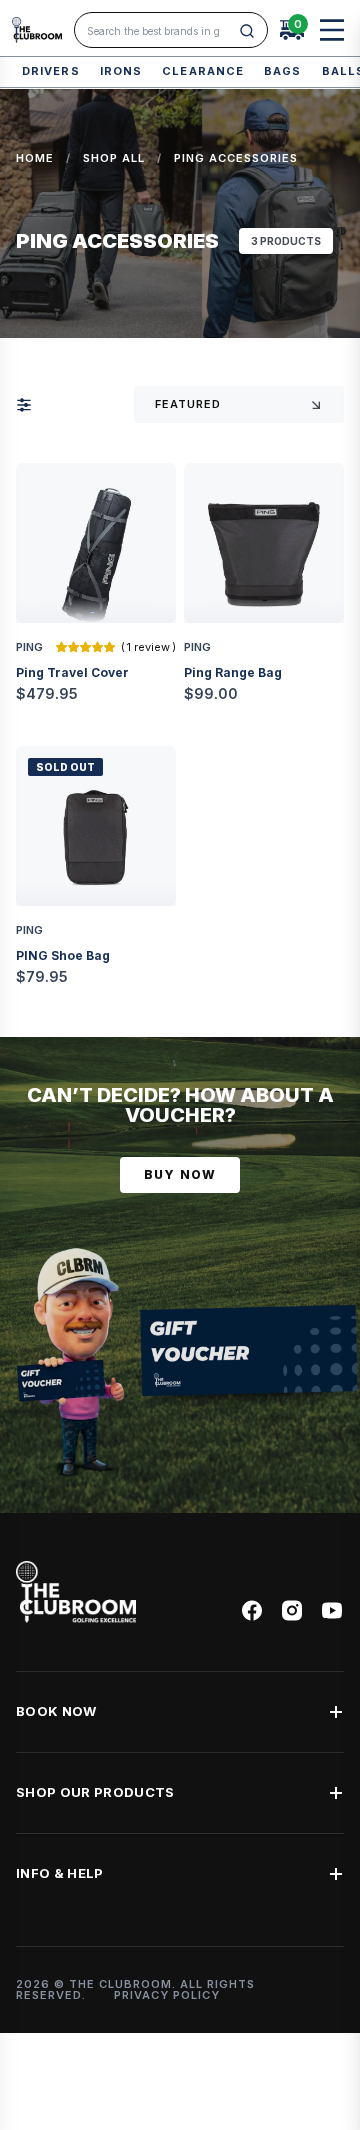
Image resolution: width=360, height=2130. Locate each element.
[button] (87, 647)
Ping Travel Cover (72, 672)
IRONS (121, 71)
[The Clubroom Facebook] (252, 1610)
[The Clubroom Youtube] (332, 1610)
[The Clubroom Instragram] (292, 1610)
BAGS (282, 71)
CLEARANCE (203, 71)
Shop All (114, 158)
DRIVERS (51, 71)
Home (35, 158)
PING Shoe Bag (63, 955)
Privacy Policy (167, 1995)
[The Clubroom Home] (37, 30)
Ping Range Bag (233, 672)
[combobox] (159, 31)
